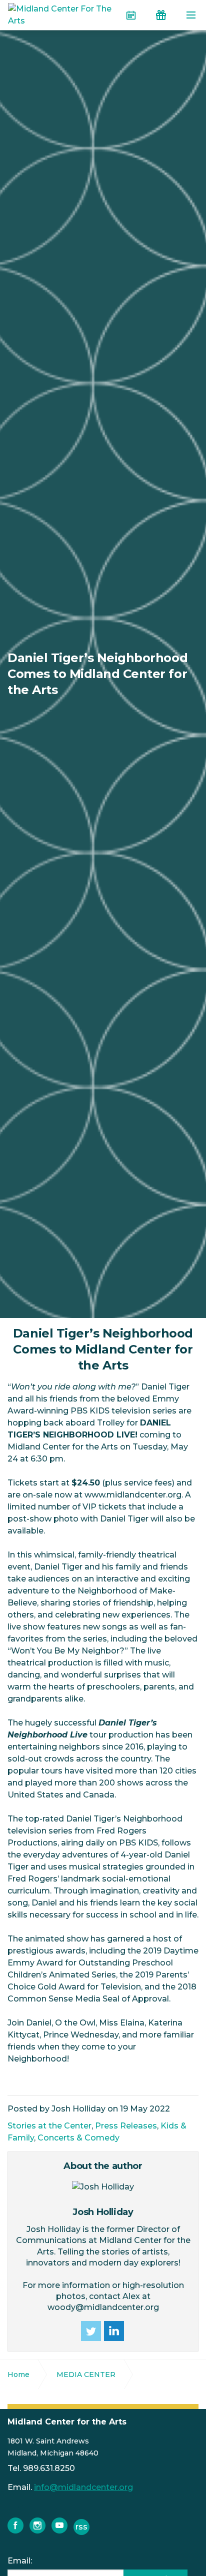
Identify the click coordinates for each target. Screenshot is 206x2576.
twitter (91, 2331)
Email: (20, 2561)
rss (81, 2527)
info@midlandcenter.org (83, 2487)
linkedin (114, 2331)
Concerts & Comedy (78, 2138)
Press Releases (126, 2126)
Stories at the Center (49, 2126)
